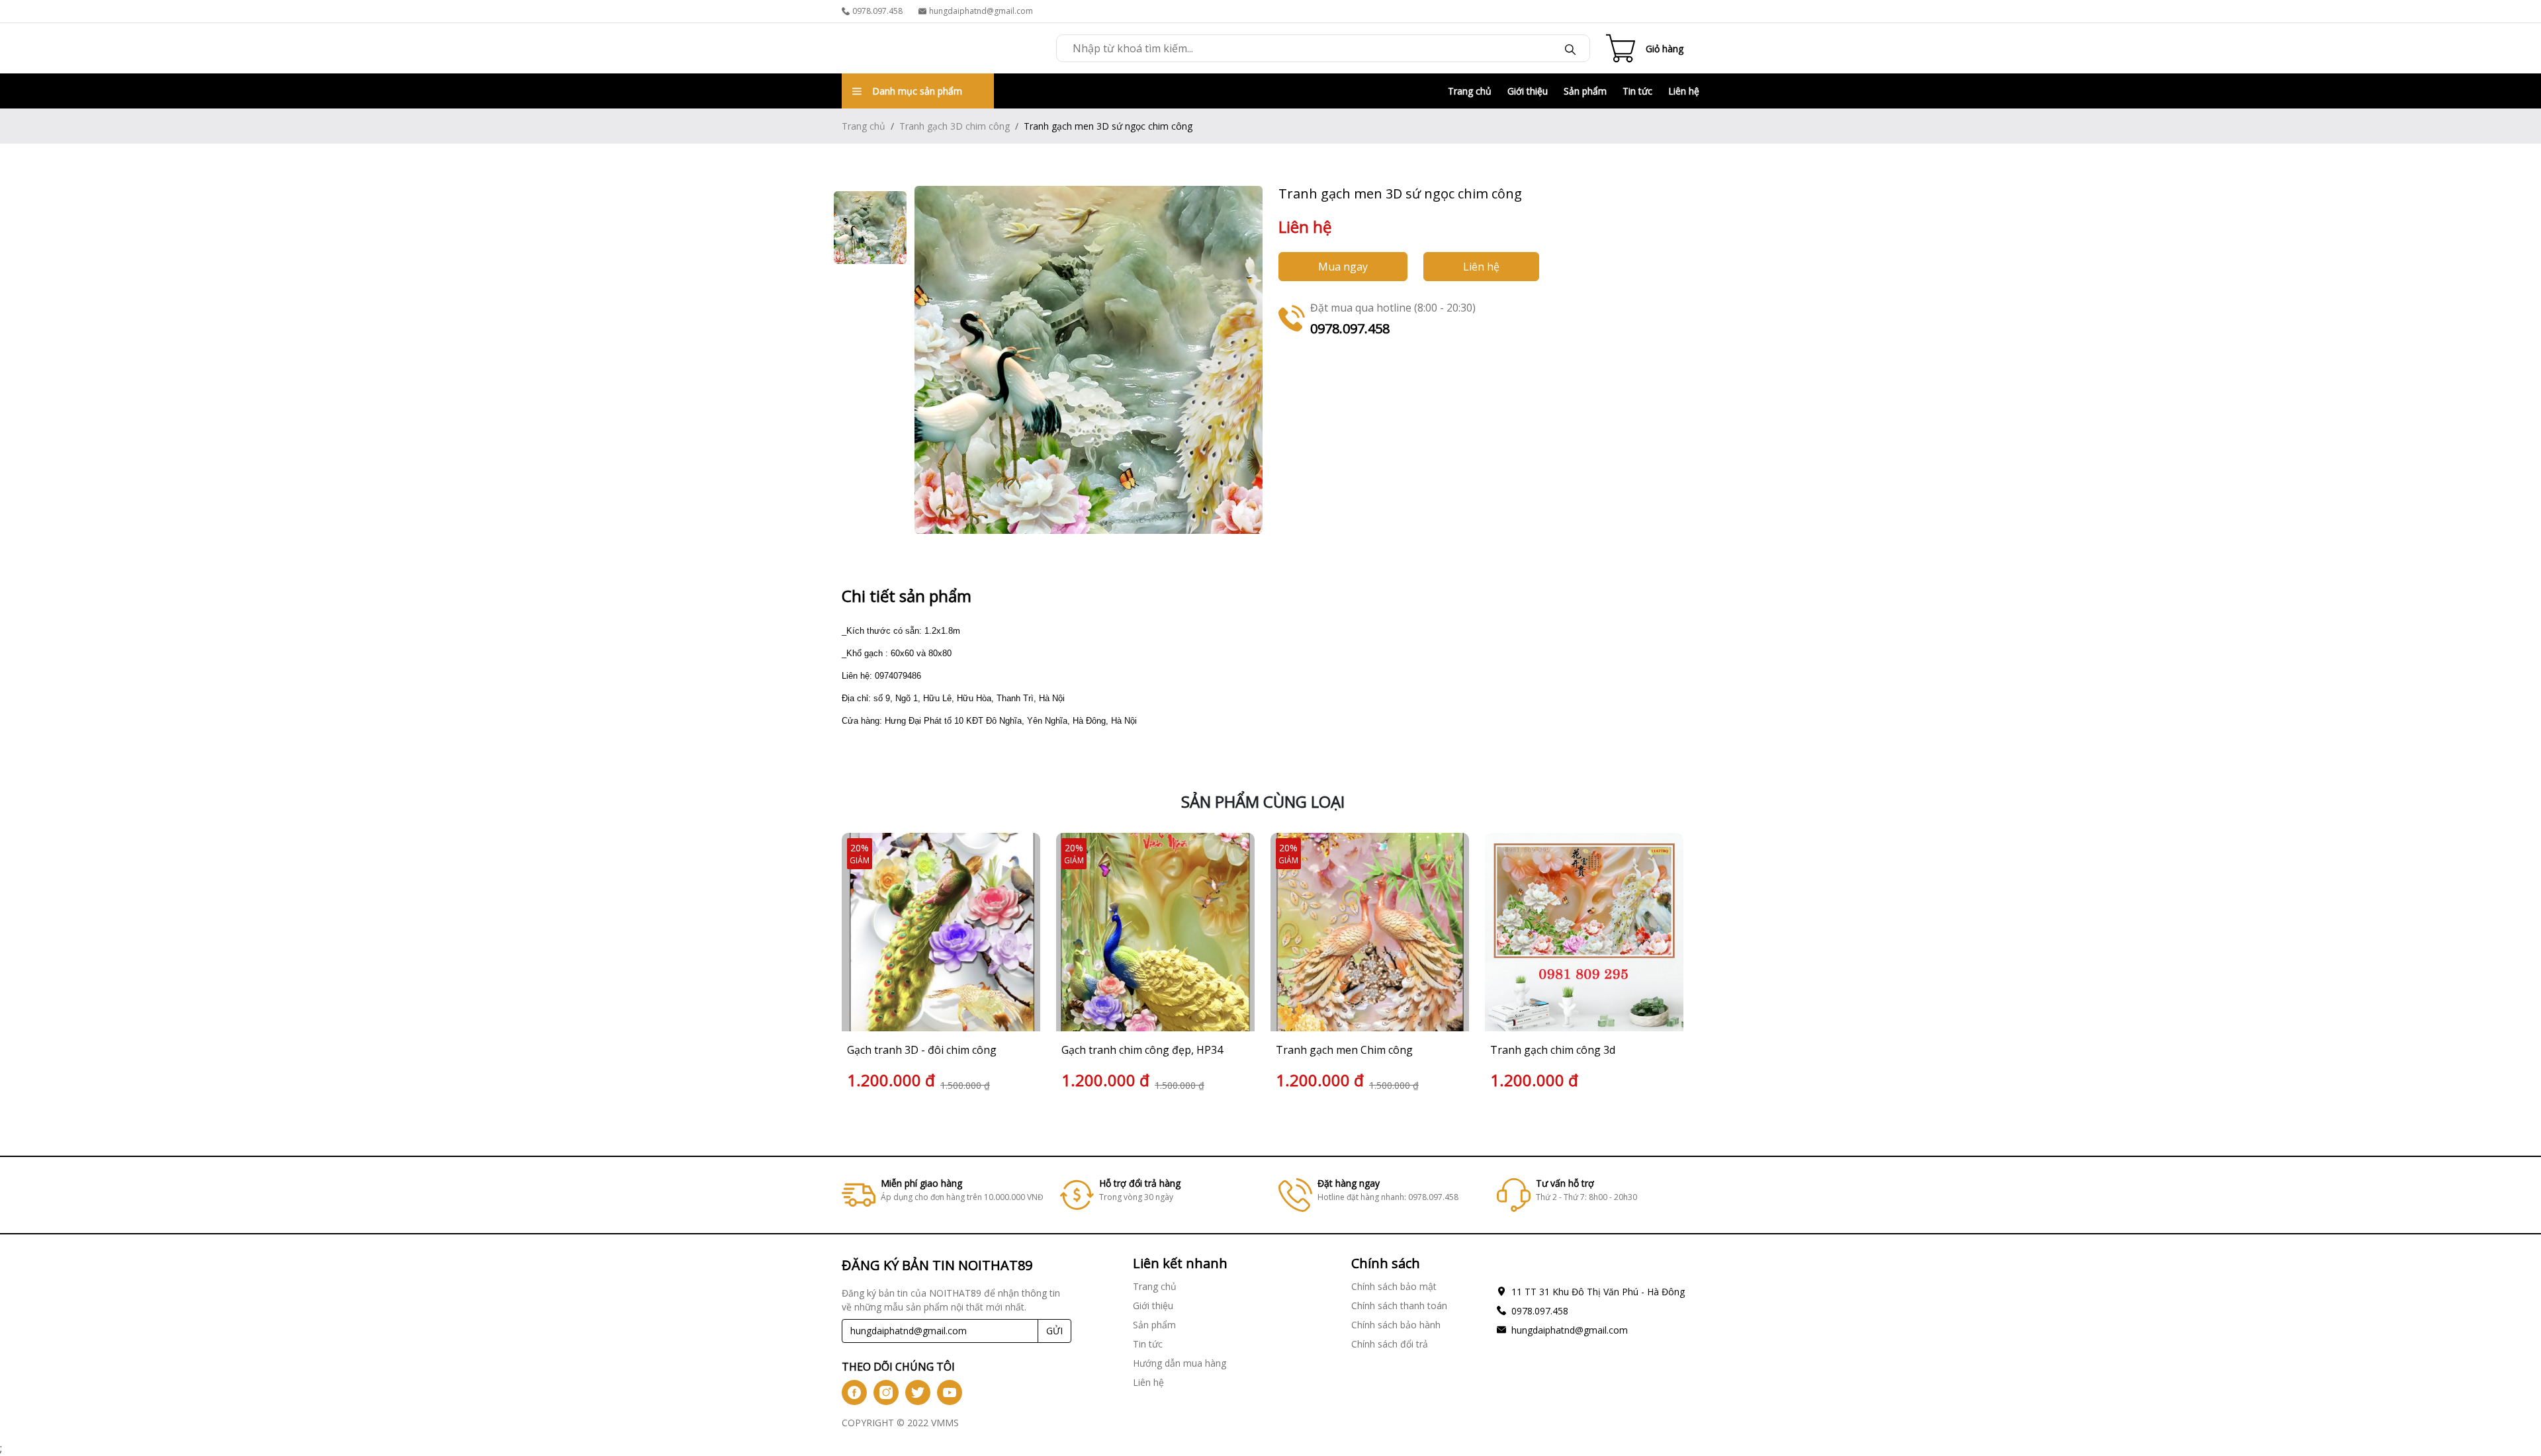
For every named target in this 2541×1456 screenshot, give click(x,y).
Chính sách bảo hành (1396, 1325)
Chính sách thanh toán (1399, 1306)
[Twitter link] (918, 1392)
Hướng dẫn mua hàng (1180, 1363)
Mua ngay (1343, 267)
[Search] (1570, 48)
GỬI (1054, 1331)
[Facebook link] (854, 1392)
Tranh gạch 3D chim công (955, 126)
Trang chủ (1470, 91)
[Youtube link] (950, 1392)
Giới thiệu (1528, 91)
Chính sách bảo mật (1394, 1286)
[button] (1674, 964)
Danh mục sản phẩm (917, 91)
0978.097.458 (877, 11)
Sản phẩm (1585, 91)
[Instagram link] (886, 1392)
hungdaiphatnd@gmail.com (981, 11)
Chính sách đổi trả (1390, 1344)
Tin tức (1637, 91)
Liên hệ (1684, 91)
